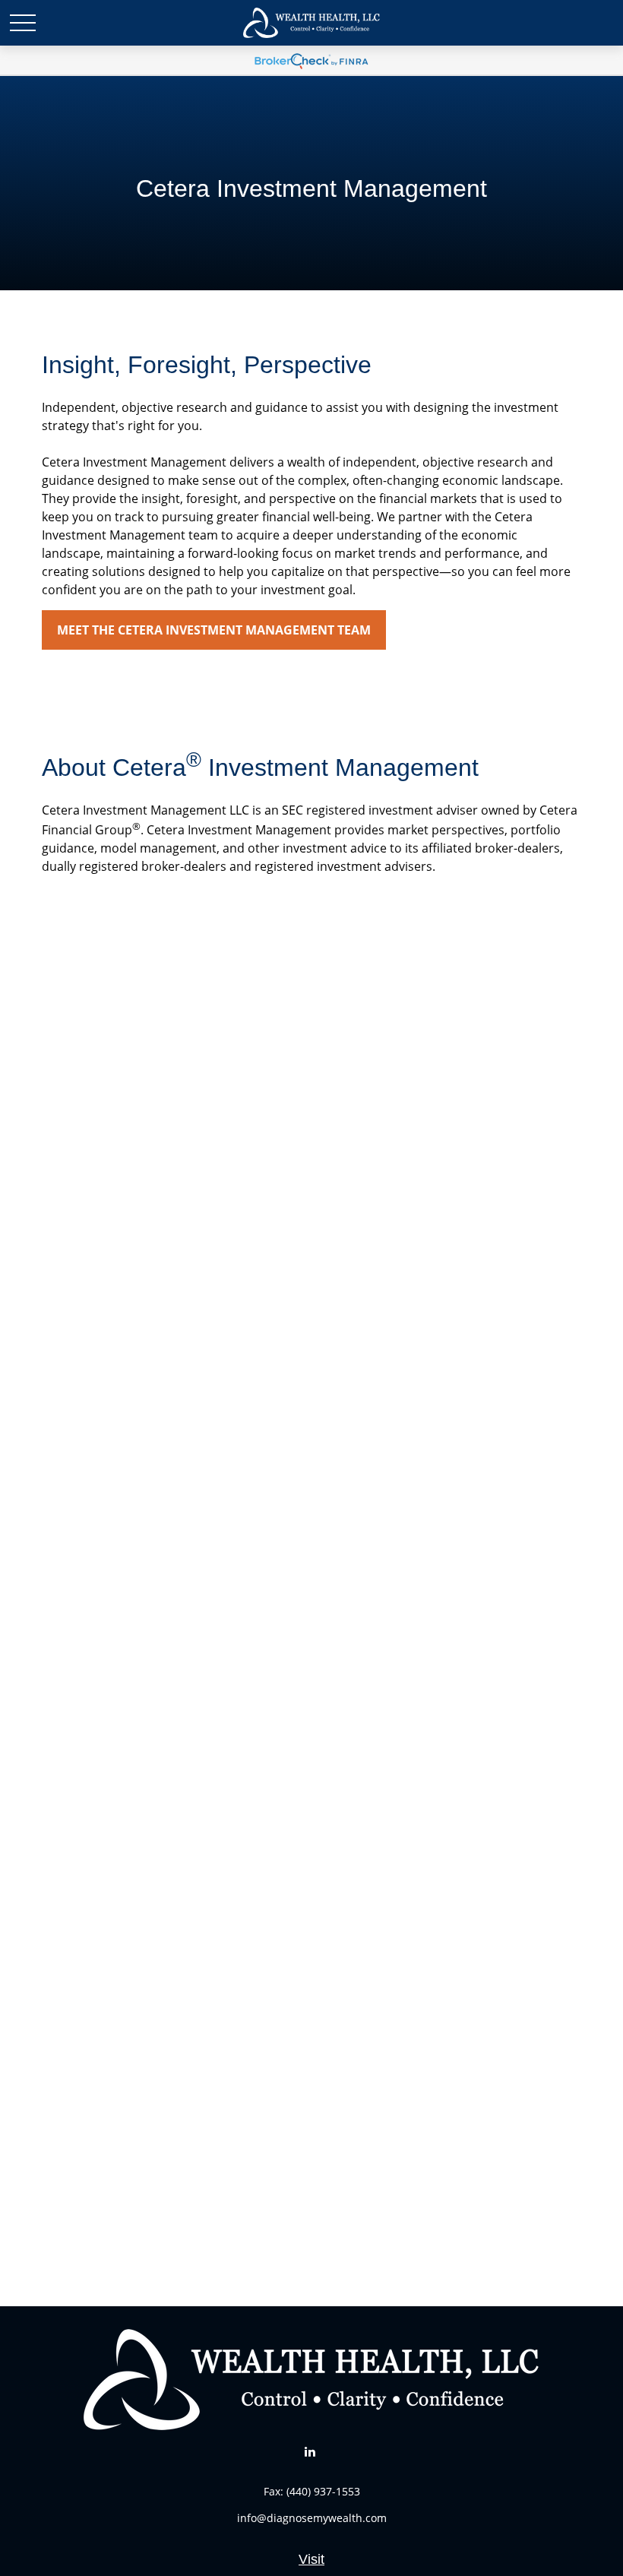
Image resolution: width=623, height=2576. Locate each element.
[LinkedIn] (310, 2451)
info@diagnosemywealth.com (312, 2518)
